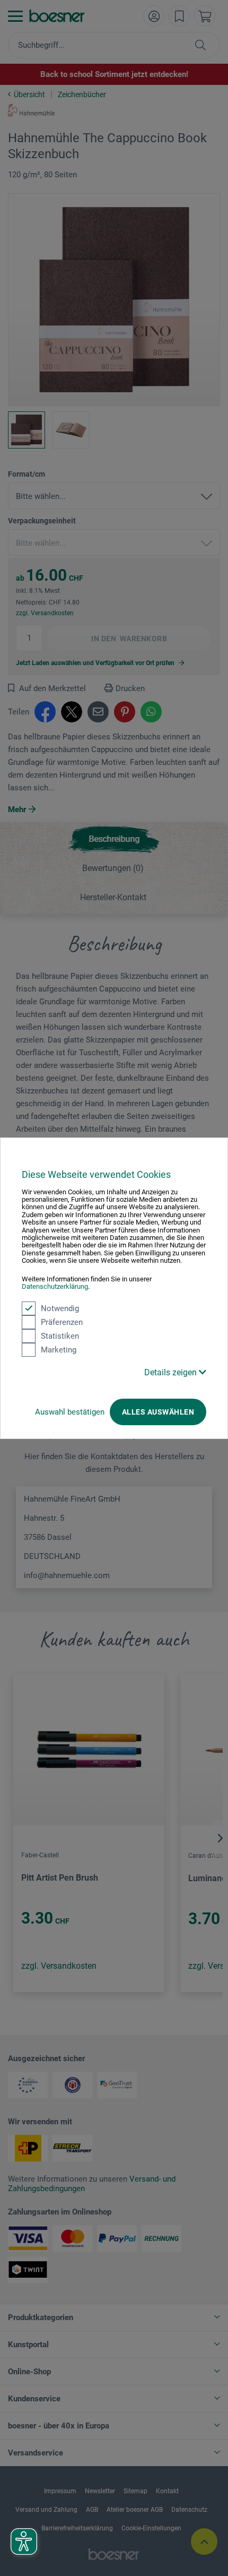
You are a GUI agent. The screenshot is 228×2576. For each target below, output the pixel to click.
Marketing (59, 1349)
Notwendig (60, 1308)
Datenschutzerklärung (55, 1286)
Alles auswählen (158, 1411)
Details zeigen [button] (172, 1372)
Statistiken (60, 1336)
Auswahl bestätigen (70, 1411)
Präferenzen (62, 1322)
